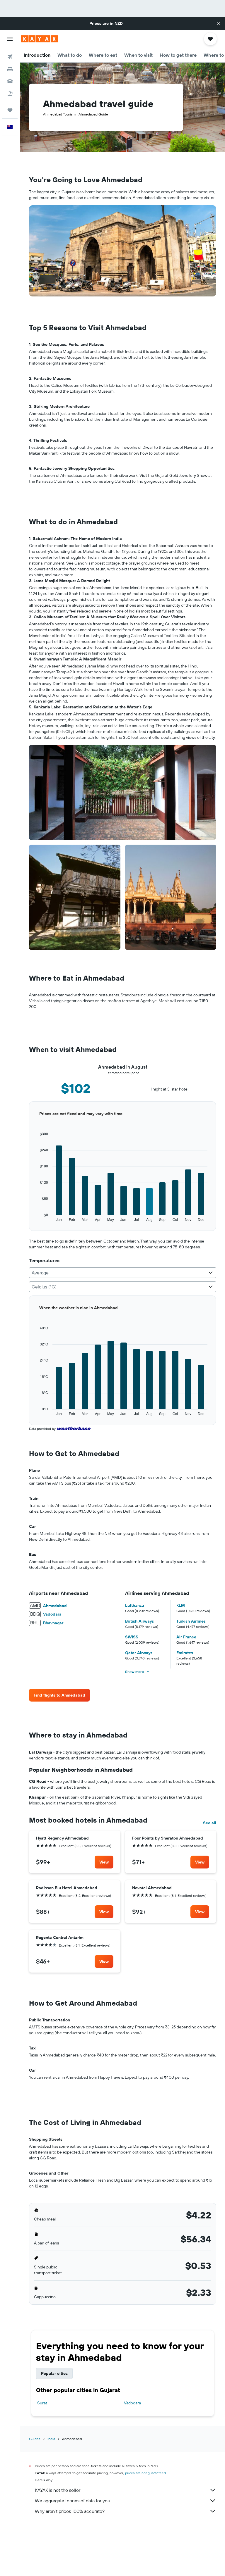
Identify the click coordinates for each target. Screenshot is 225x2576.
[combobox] (123, 1273)
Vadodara (132, 2403)
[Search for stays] (10, 69)
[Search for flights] (10, 57)
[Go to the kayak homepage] (39, 39)
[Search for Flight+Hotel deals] (10, 94)
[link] (59, 1695)
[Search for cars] (10, 81)
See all (210, 1823)
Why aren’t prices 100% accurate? (70, 2511)
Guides (35, 2439)
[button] (219, 23)
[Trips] (10, 110)
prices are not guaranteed (145, 2473)
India (51, 2439)
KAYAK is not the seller (58, 2490)
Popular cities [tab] (54, 2373)
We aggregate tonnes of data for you (73, 2501)
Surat (42, 2403)
